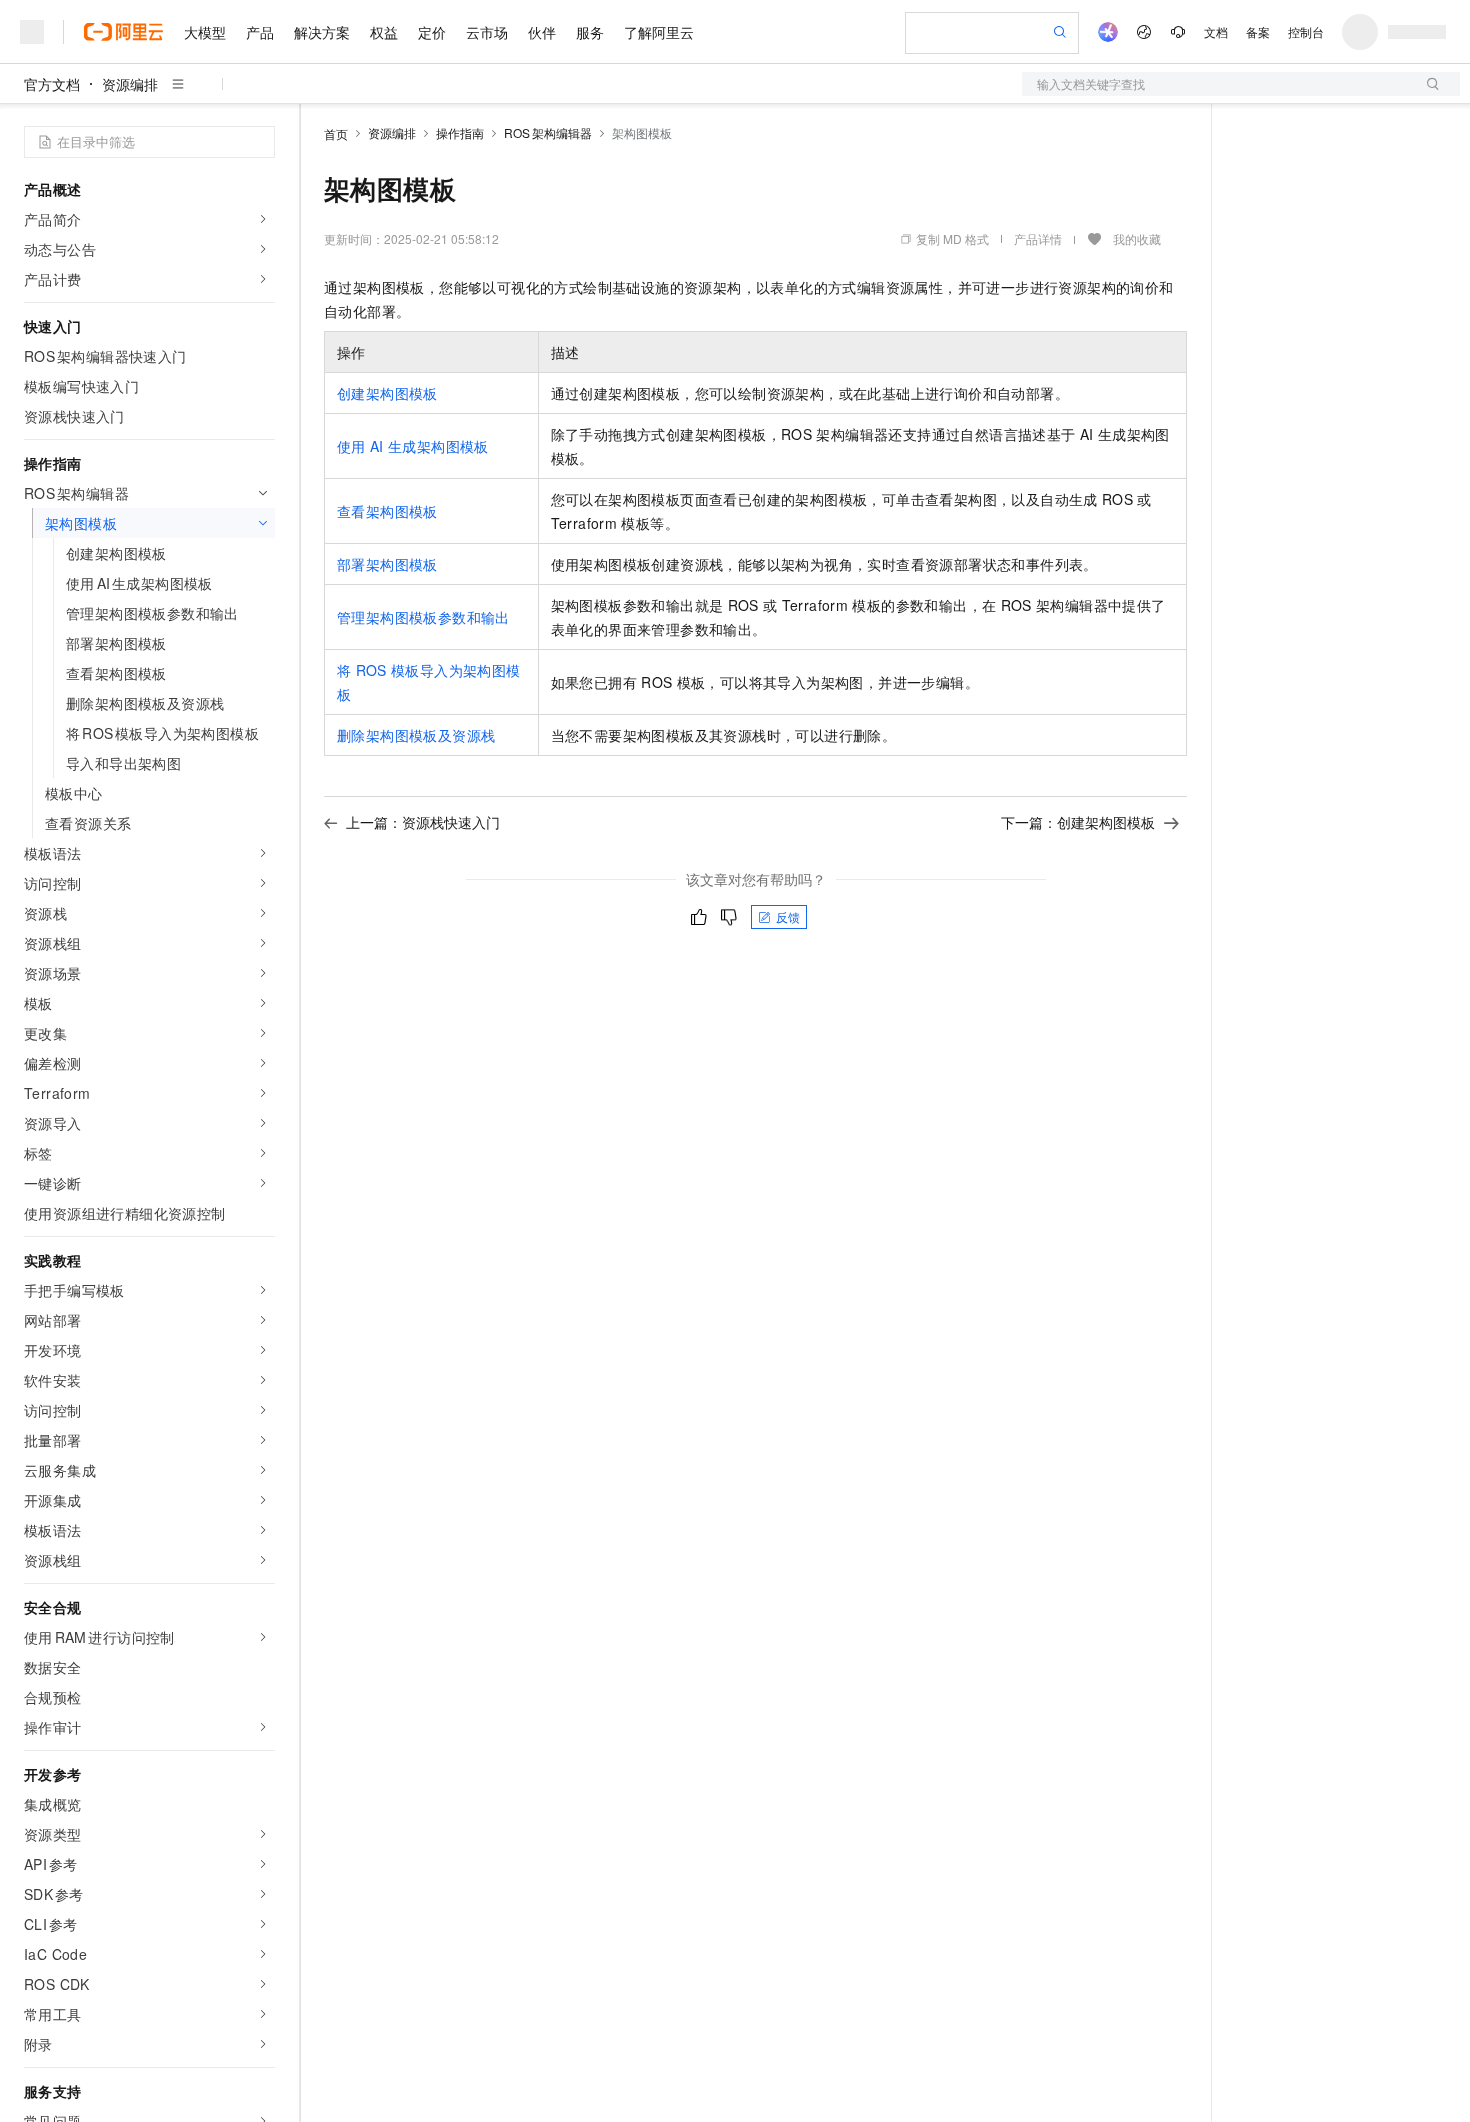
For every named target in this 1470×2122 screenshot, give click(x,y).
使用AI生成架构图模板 (413, 446)
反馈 (788, 916)
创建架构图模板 (387, 393)
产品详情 (1038, 238)
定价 (432, 32)
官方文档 (52, 84)
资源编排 (130, 84)
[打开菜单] (32, 32)
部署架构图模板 (387, 564)
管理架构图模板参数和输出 (423, 617)
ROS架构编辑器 (548, 132)
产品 (260, 32)
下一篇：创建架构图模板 (1078, 822)
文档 (1216, 31)
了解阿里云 (659, 32)
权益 (384, 32)
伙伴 (542, 32)
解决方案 (322, 32)
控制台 (1306, 31)
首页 (336, 133)
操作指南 (460, 132)
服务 (590, 32)
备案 (1258, 31)
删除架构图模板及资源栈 (416, 735)
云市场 (487, 32)
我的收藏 (1137, 238)
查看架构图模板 (387, 511)
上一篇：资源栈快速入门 (423, 822)
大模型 (205, 32)
